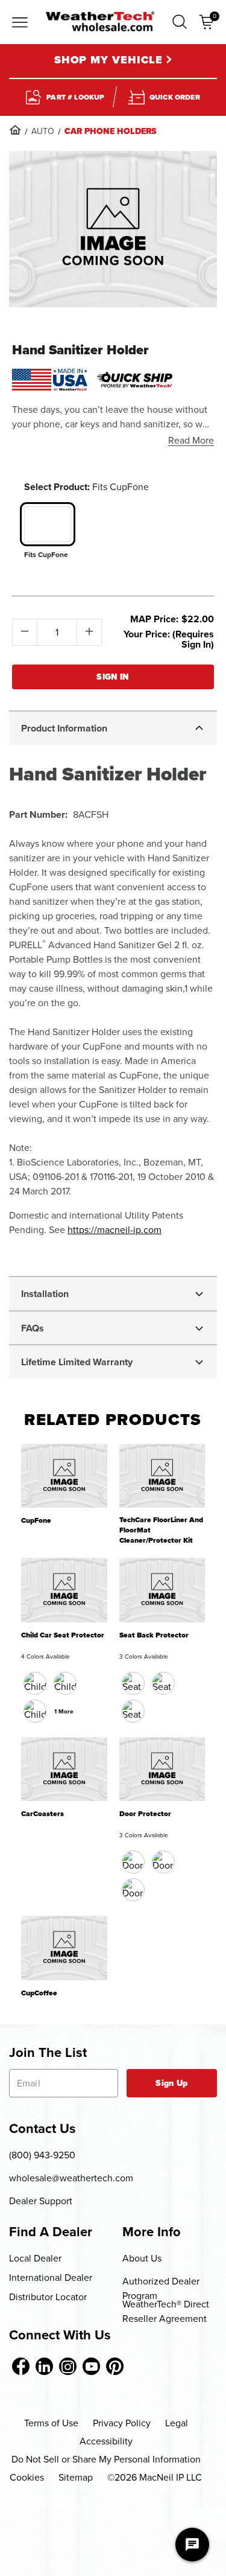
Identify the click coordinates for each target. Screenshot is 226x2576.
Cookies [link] (27, 2477)
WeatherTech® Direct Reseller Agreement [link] (166, 2311)
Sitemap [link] (76, 2477)
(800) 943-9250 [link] (42, 2155)
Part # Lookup (75, 97)
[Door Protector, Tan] (163, 1862)
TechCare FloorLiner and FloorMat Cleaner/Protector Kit (161, 1530)
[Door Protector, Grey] (133, 1890)
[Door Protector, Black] (133, 1862)
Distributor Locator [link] (48, 2297)
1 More (64, 1711)
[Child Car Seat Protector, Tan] (35, 1711)
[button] (180, 22)
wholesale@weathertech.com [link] (71, 2178)
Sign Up (171, 2083)
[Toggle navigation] (20, 24)
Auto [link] (43, 131)
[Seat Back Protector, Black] (133, 1683)
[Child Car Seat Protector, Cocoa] (65, 1683)
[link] (15, 130)
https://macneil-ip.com (115, 1230)
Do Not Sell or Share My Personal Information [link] (106, 2459)
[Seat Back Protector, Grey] (133, 1711)
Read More (191, 440)
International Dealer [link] (51, 2278)
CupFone (36, 1521)
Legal (177, 2423)
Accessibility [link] (106, 2441)
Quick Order (175, 97)
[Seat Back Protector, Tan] (163, 1683)
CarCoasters (42, 1814)
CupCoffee (39, 1993)
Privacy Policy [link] (122, 2423)
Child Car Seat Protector (63, 1635)
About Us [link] (142, 2258)
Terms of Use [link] (51, 2423)
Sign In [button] (113, 677)
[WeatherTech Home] (100, 21)
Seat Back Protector (154, 1635)
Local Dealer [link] (35, 2258)
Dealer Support (41, 2201)
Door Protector (145, 1814)
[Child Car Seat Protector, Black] (35, 1683)
